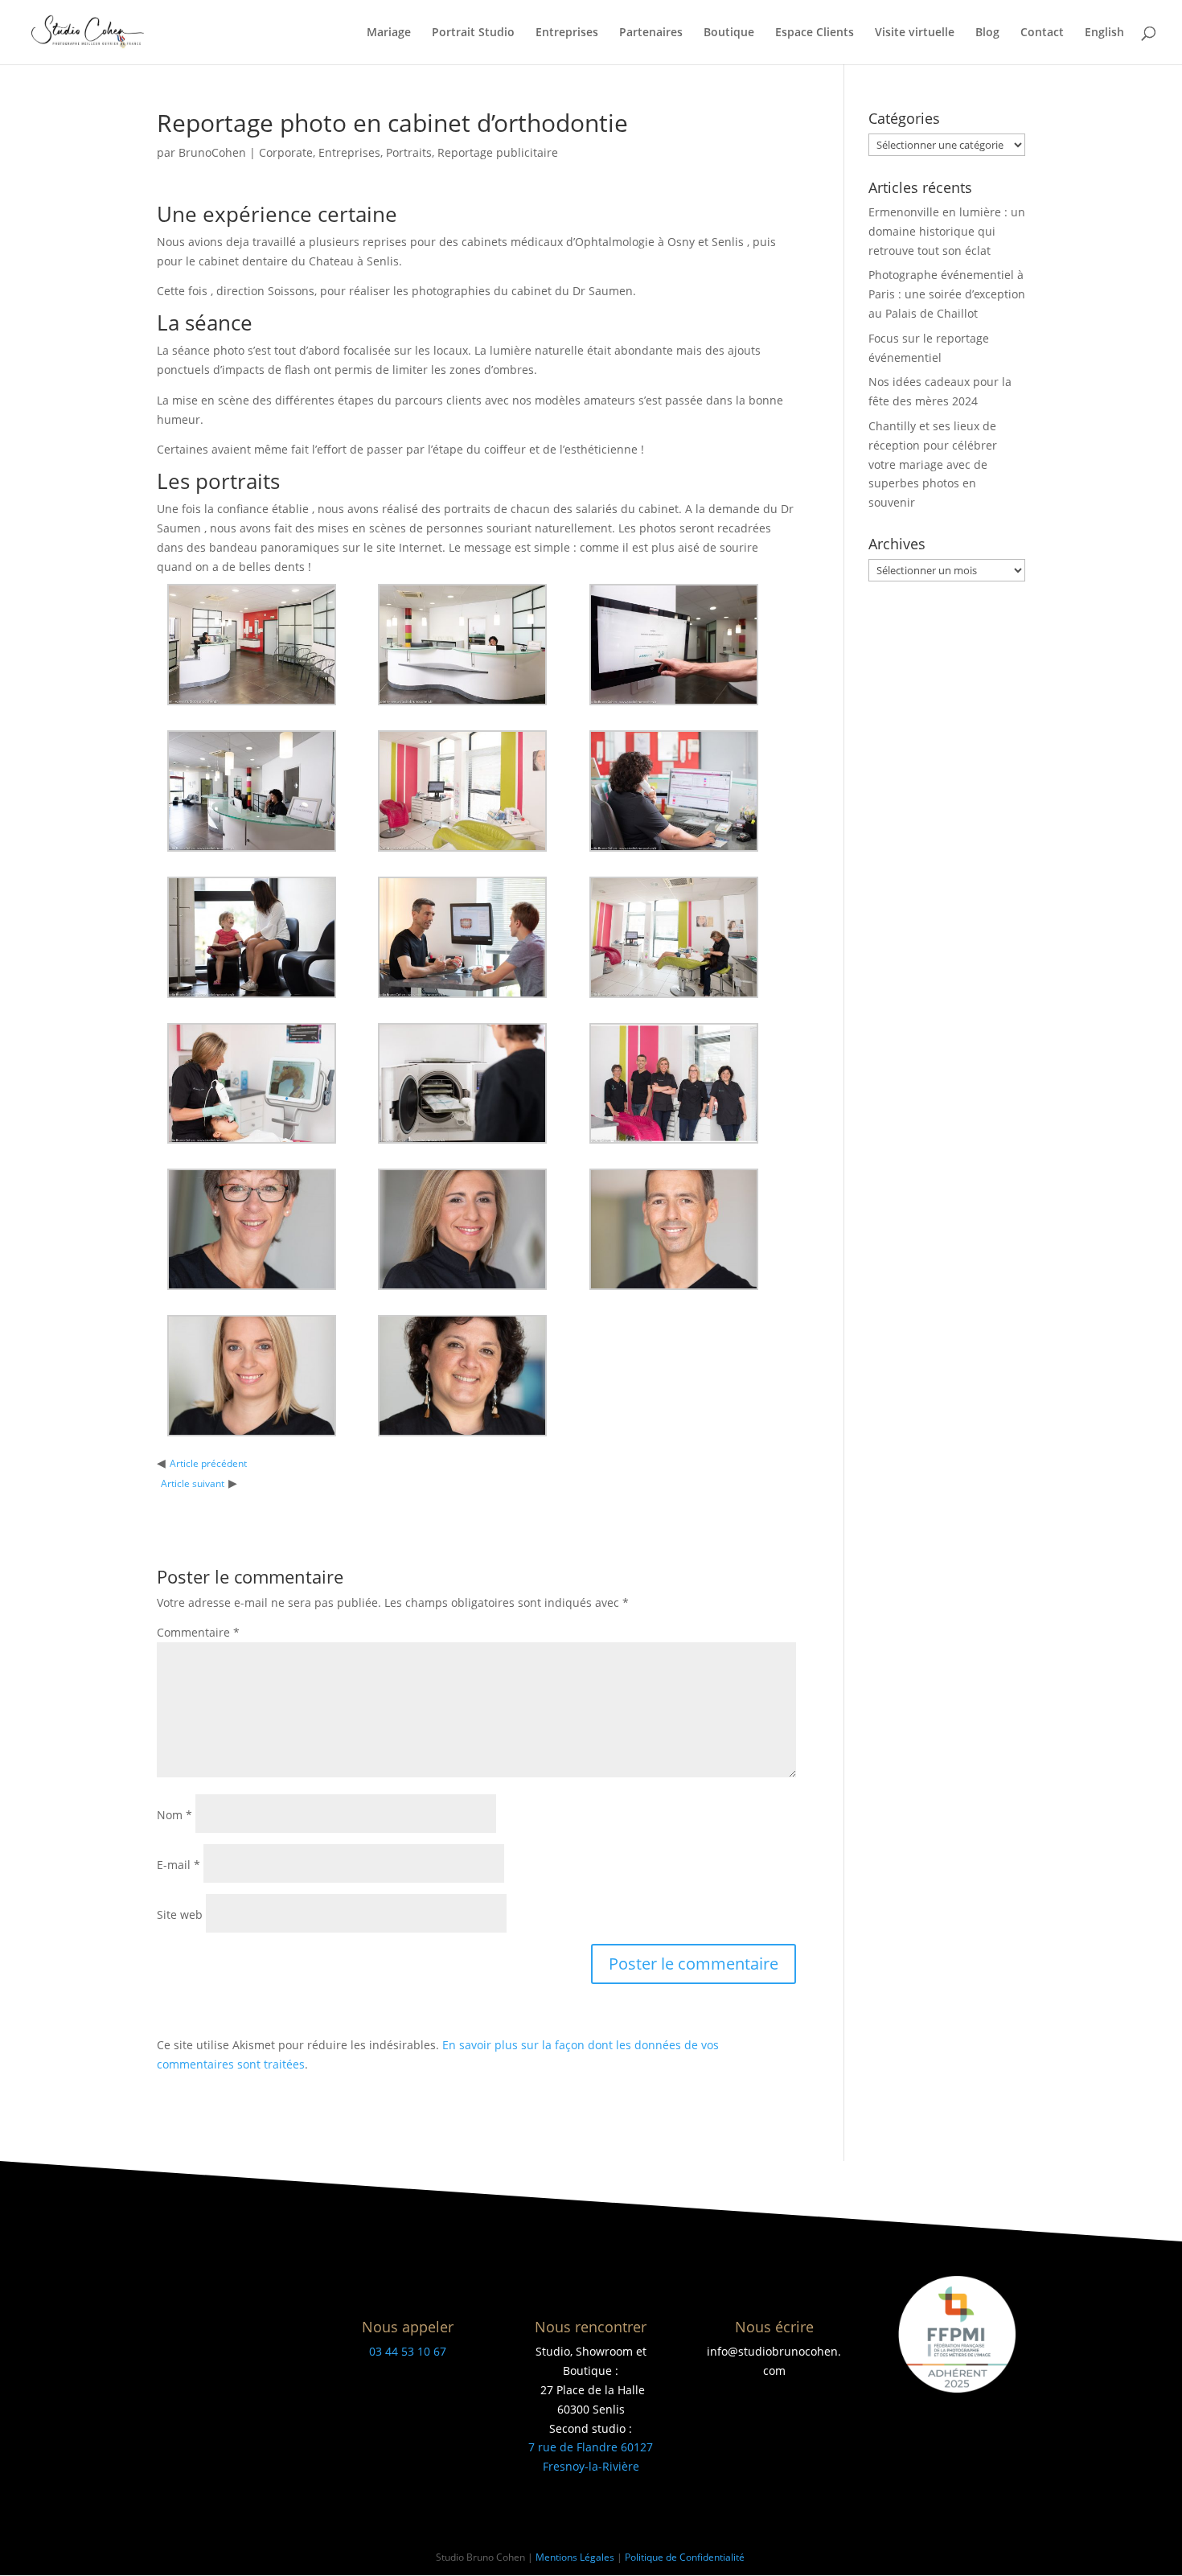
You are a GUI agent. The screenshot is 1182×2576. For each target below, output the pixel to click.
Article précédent (208, 1463)
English (1104, 33)
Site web (180, 1915)
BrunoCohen (212, 152)
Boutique (729, 33)
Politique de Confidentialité (686, 2557)
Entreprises (567, 33)
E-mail (179, 1865)
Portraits (409, 152)
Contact (1042, 33)
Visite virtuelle (915, 33)
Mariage (389, 33)
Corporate (286, 152)
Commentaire (198, 1632)
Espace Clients (815, 33)
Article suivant (193, 1483)
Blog (987, 33)
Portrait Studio (473, 33)
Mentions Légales (575, 2557)
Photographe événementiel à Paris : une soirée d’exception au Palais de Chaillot (947, 294)
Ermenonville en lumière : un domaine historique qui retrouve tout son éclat (947, 231)
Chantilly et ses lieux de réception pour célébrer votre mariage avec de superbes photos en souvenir (933, 464)
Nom (174, 1815)
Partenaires (651, 33)
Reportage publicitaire (498, 152)
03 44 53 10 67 (408, 2351)
